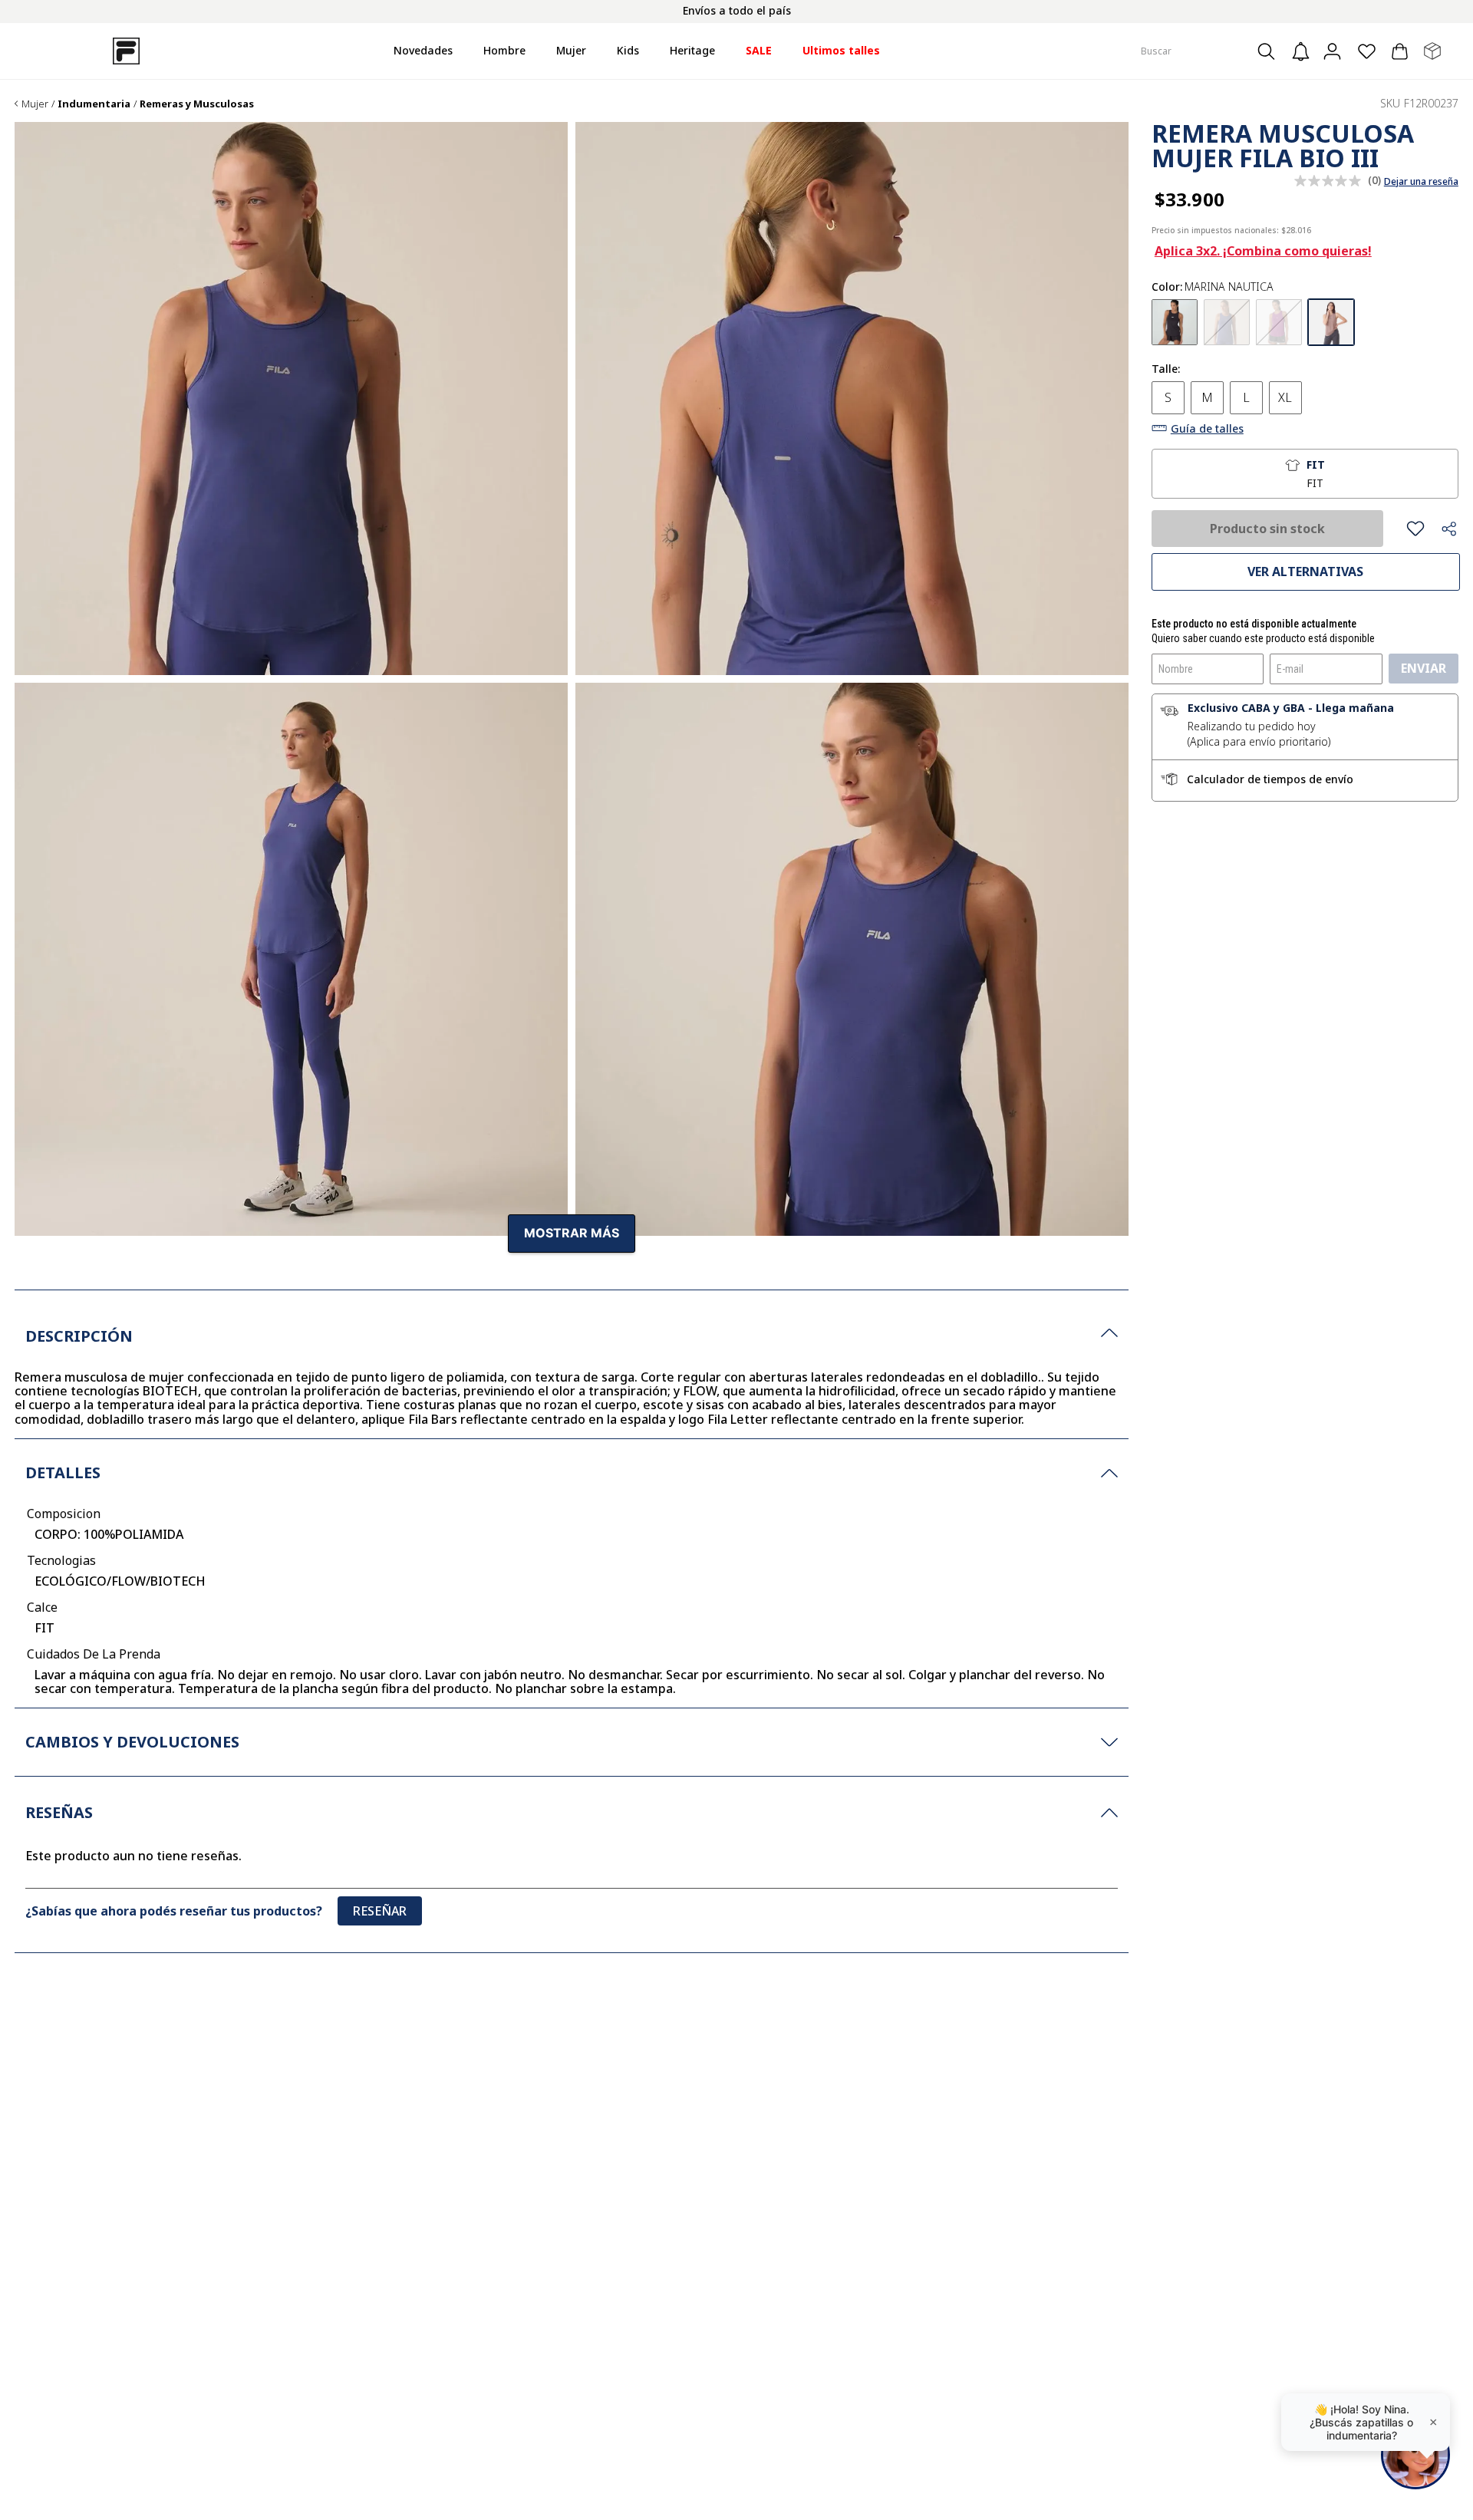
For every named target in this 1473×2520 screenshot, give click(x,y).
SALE (759, 50)
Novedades (423, 50)
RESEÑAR (380, 1911)
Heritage (692, 50)
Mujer (571, 50)
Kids (628, 50)
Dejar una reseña (1421, 182)
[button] (1175, 322)
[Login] (1334, 51)
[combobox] (1211, 51)
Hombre (504, 50)
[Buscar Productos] (1271, 51)
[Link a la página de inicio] (16, 104)
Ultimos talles (841, 50)
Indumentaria (94, 104)
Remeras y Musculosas (197, 104)
